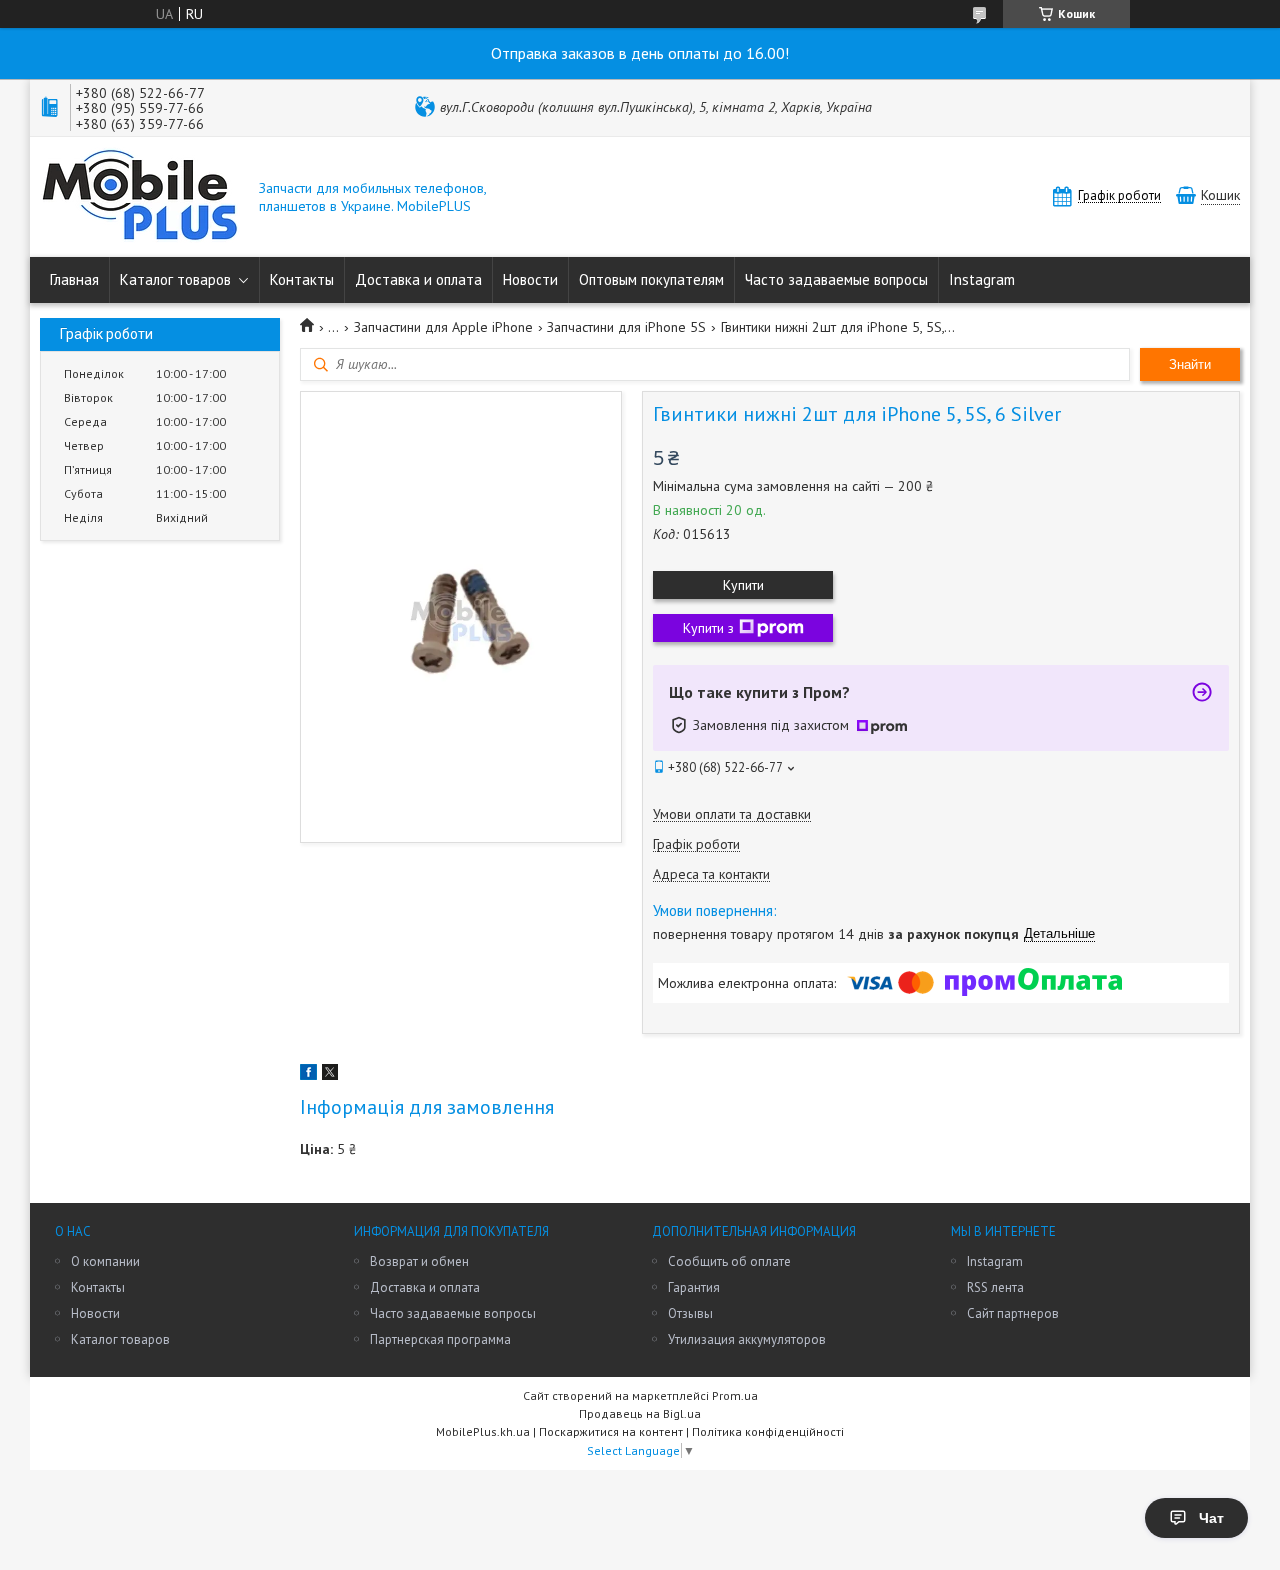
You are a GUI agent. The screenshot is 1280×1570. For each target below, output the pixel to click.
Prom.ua (735, 1395)
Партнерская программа (440, 1339)
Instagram (982, 279)
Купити (743, 585)
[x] (330, 1075)
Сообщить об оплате (729, 1261)
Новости (530, 279)
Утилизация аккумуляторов (747, 1339)
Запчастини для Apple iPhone (443, 327)
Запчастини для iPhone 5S (626, 327)
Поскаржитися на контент (611, 1431)
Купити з (708, 628)
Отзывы (690, 1313)
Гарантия (694, 1287)
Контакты (302, 279)
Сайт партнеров (1013, 1313)
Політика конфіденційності (768, 1431)
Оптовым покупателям (651, 279)
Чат (1211, 1518)
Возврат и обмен (419, 1261)
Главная (74, 279)
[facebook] (308, 1075)
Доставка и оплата (418, 279)
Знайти (1190, 364)
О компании (105, 1261)
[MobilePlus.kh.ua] (140, 197)
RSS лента (995, 1287)
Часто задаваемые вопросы (836, 279)
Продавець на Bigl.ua (640, 1413)
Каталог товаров (175, 279)
